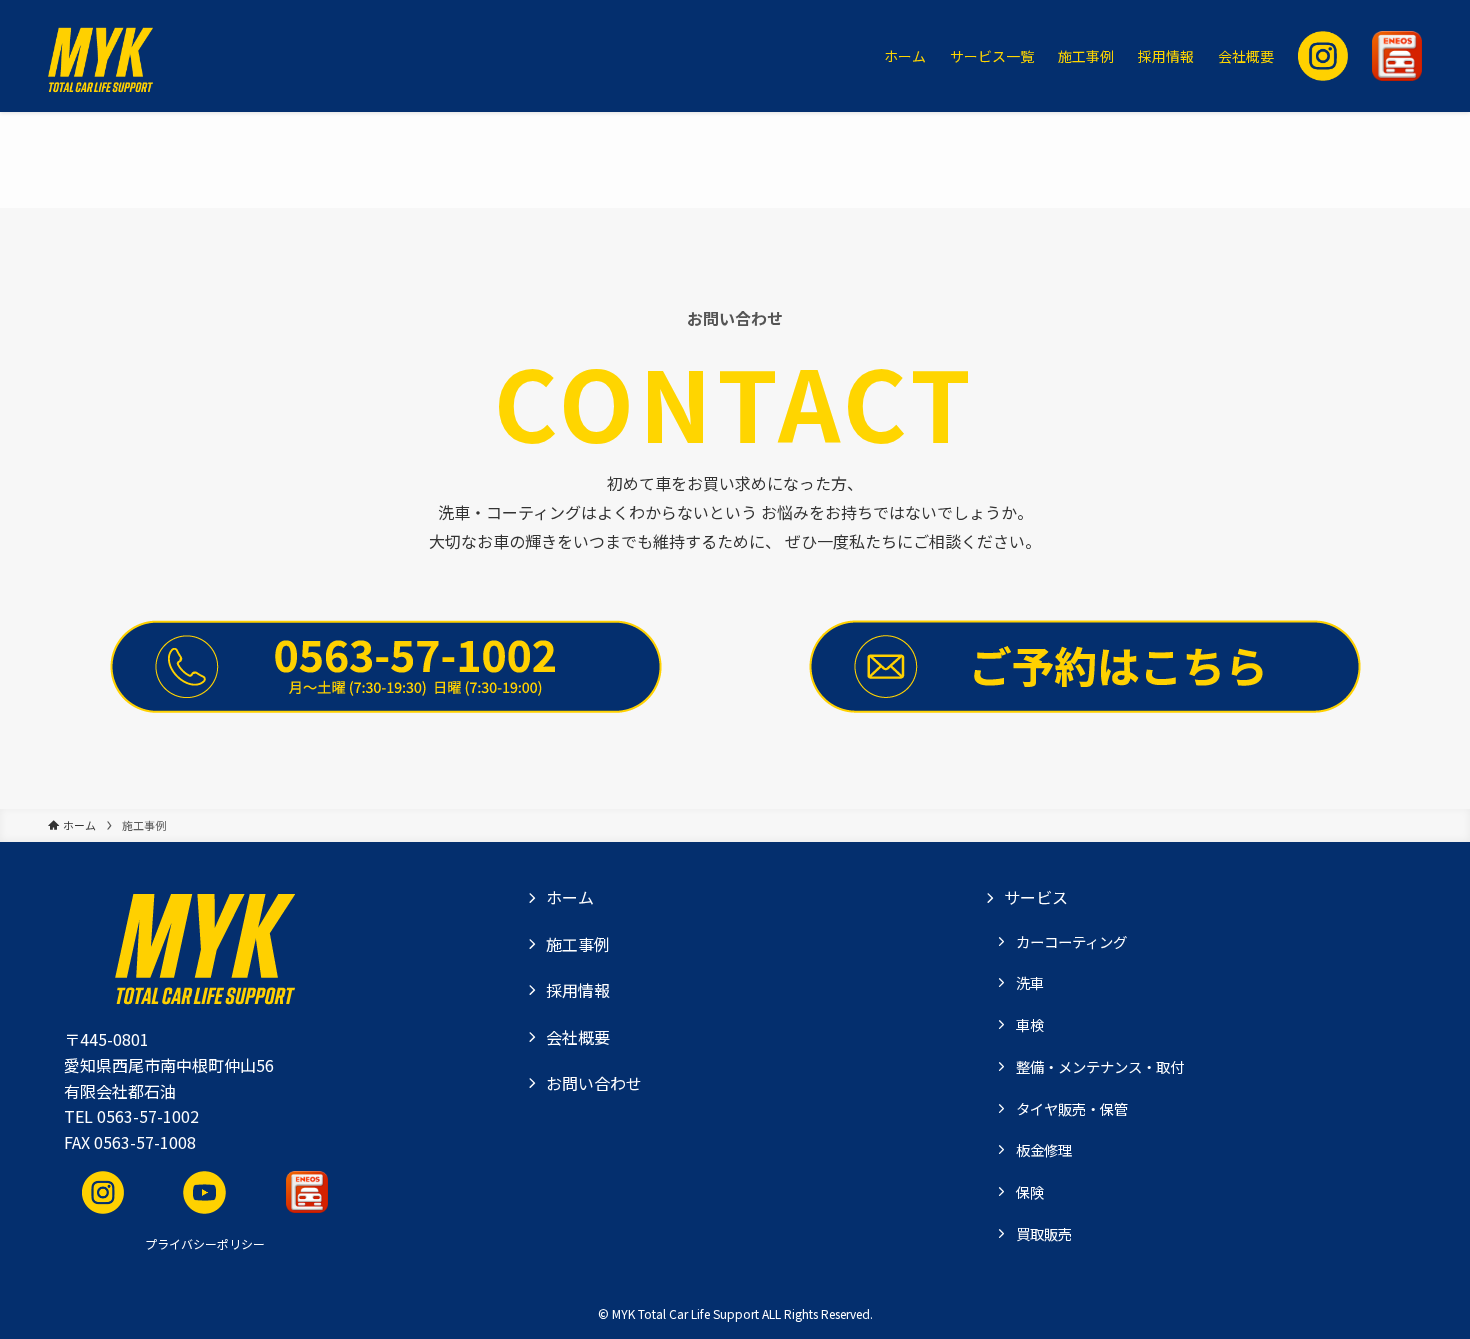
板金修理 (1044, 1149)
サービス (1036, 897)
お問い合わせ (594, 1083)
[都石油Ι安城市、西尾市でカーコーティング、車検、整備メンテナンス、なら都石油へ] (100, 56)
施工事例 (578, 944)
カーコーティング (1071, 941)
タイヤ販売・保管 (1072, 1108)
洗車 (1030, 982)
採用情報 (578, 990)
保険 (1030, 1191)
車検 (1030, 1024)
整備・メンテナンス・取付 (1100, 1066)
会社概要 (578, 1037)
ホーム (570, 897)
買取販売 (1044, 1233)
